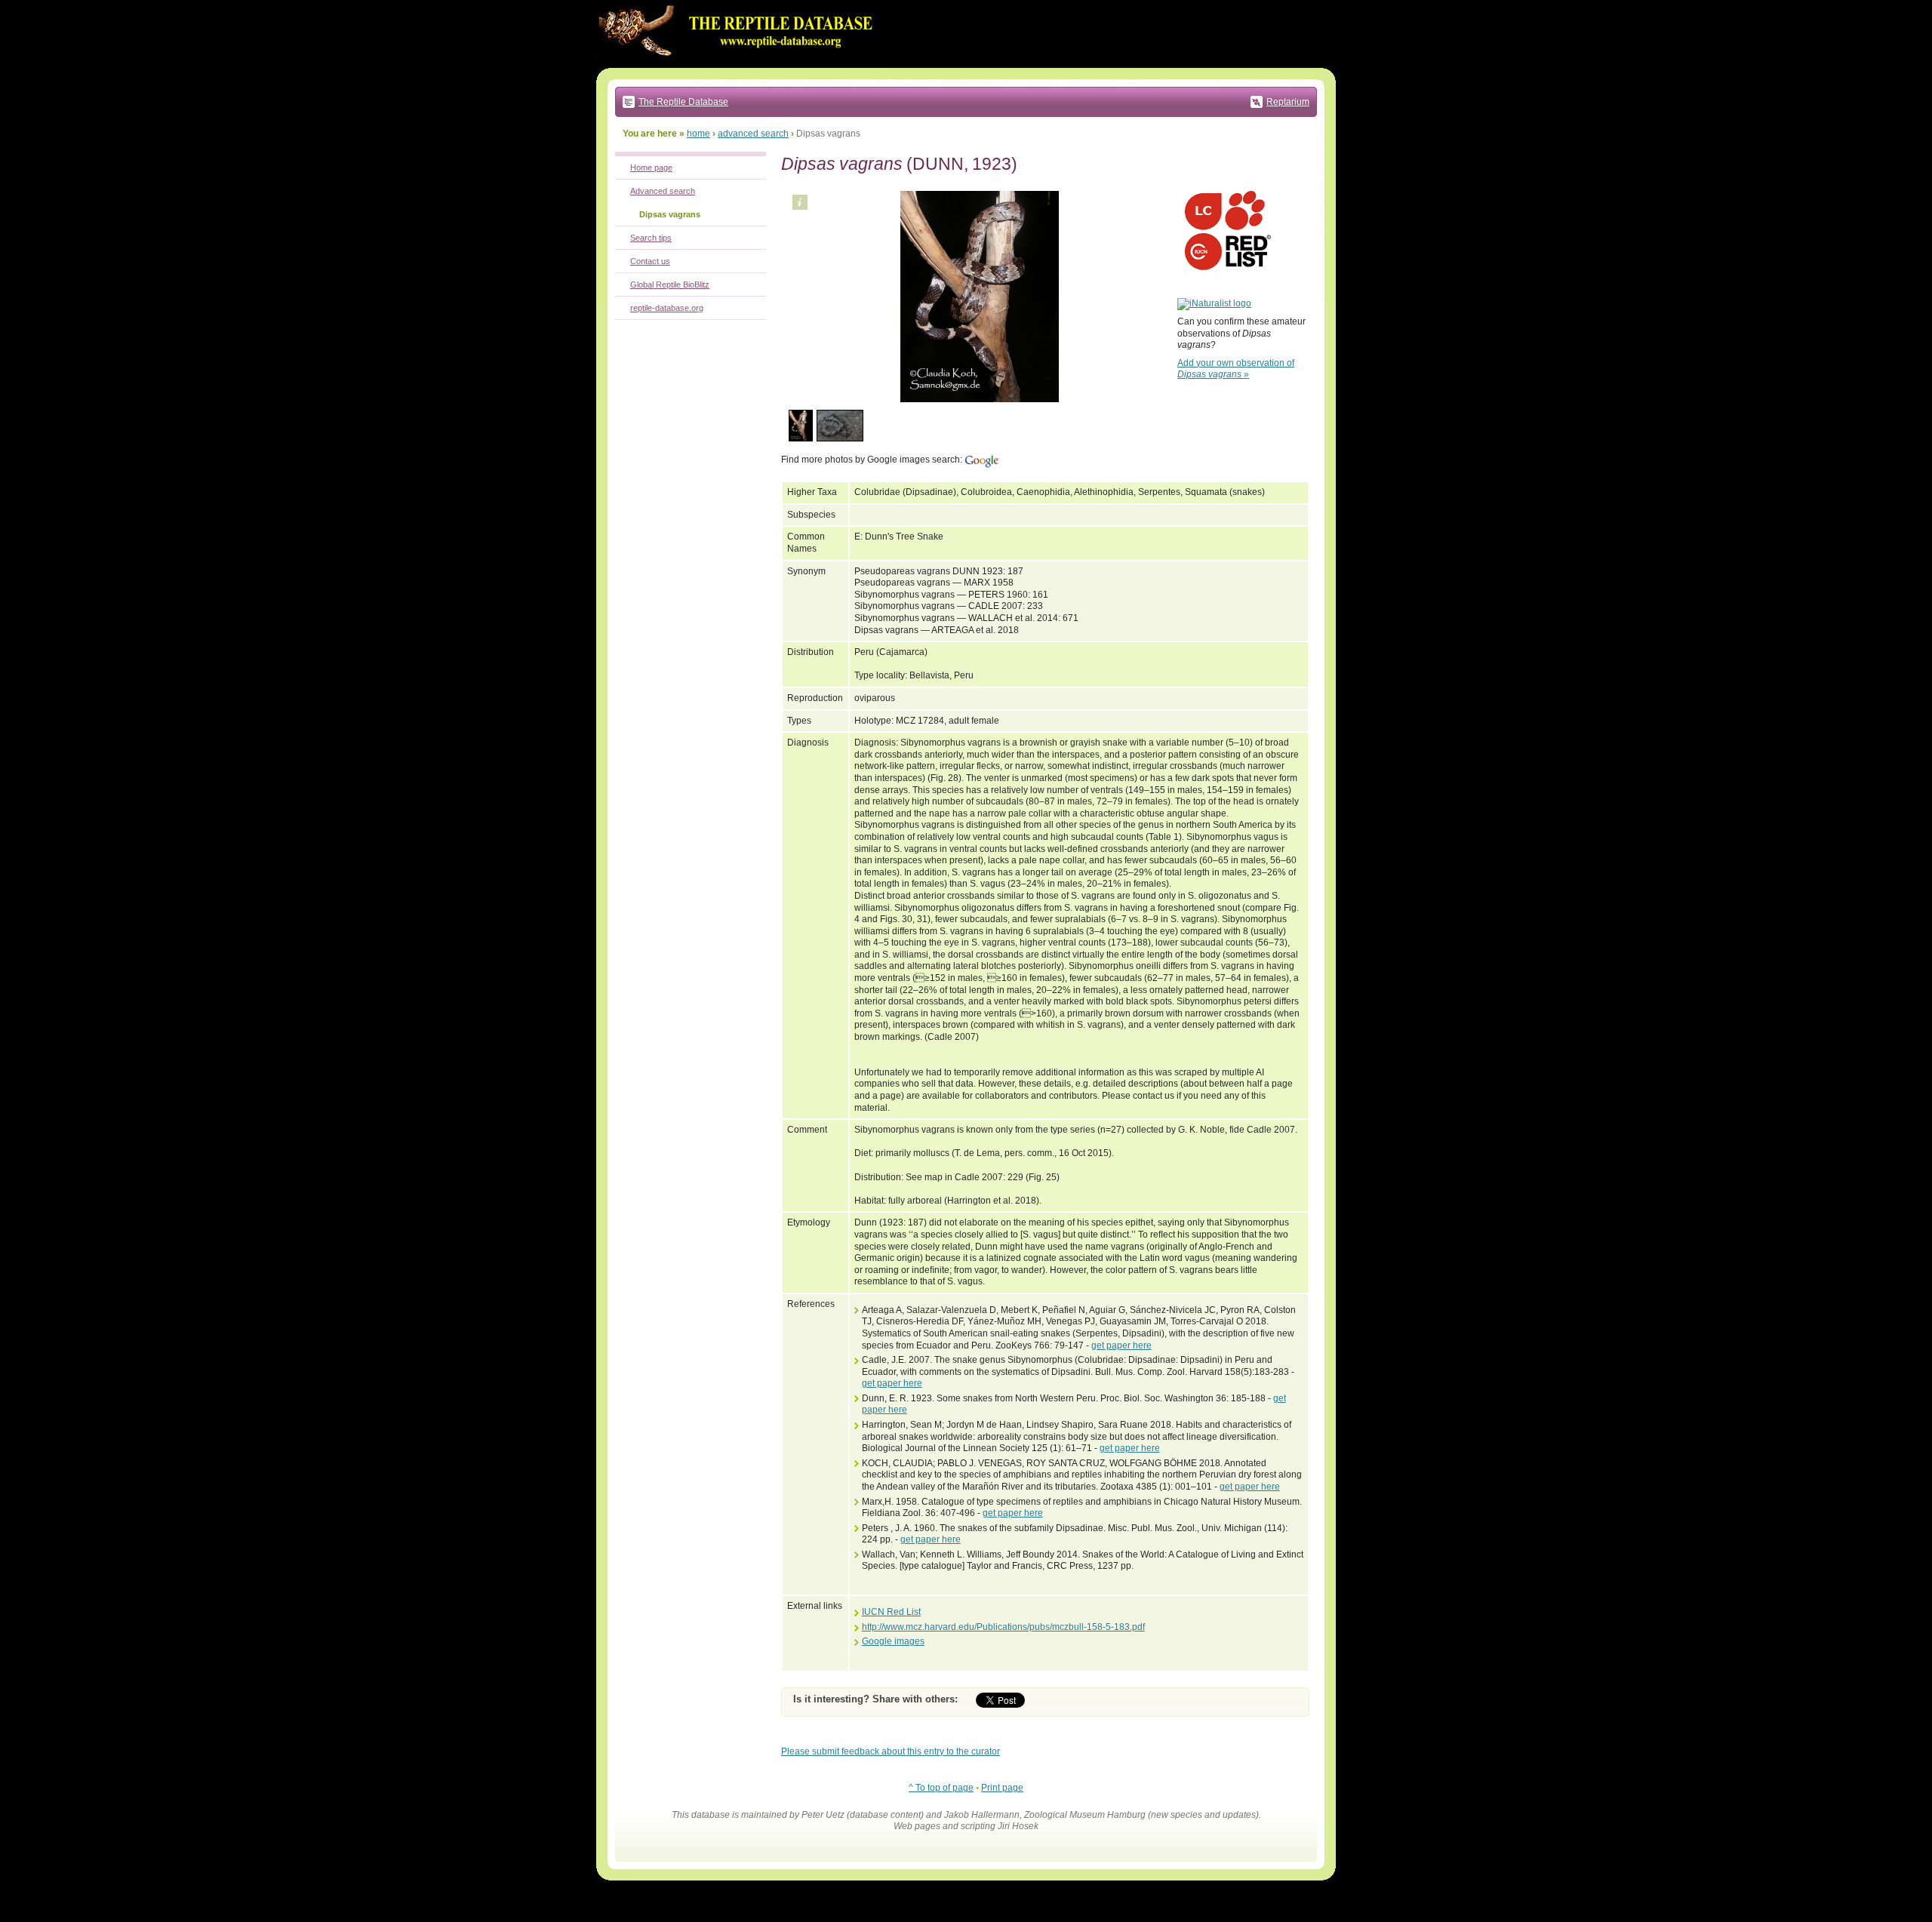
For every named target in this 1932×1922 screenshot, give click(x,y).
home (698, 134)
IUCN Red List (891, 1612)
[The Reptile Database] (740, 65)
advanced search (753, 134)
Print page (1002, 1788)
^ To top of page (941, 1788)
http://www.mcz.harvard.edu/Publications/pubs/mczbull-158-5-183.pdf (1003, 1627)
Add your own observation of (1236, 369)
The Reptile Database (683, 102)
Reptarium (1288, 102)
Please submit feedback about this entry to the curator (891, 1751)
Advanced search (663, 191)
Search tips (651, 238)
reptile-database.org (667, 308)
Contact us (650, 261)
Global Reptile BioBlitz (670, 284)
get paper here (1121, 1345)
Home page (651, 168)
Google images (893, 1641)
